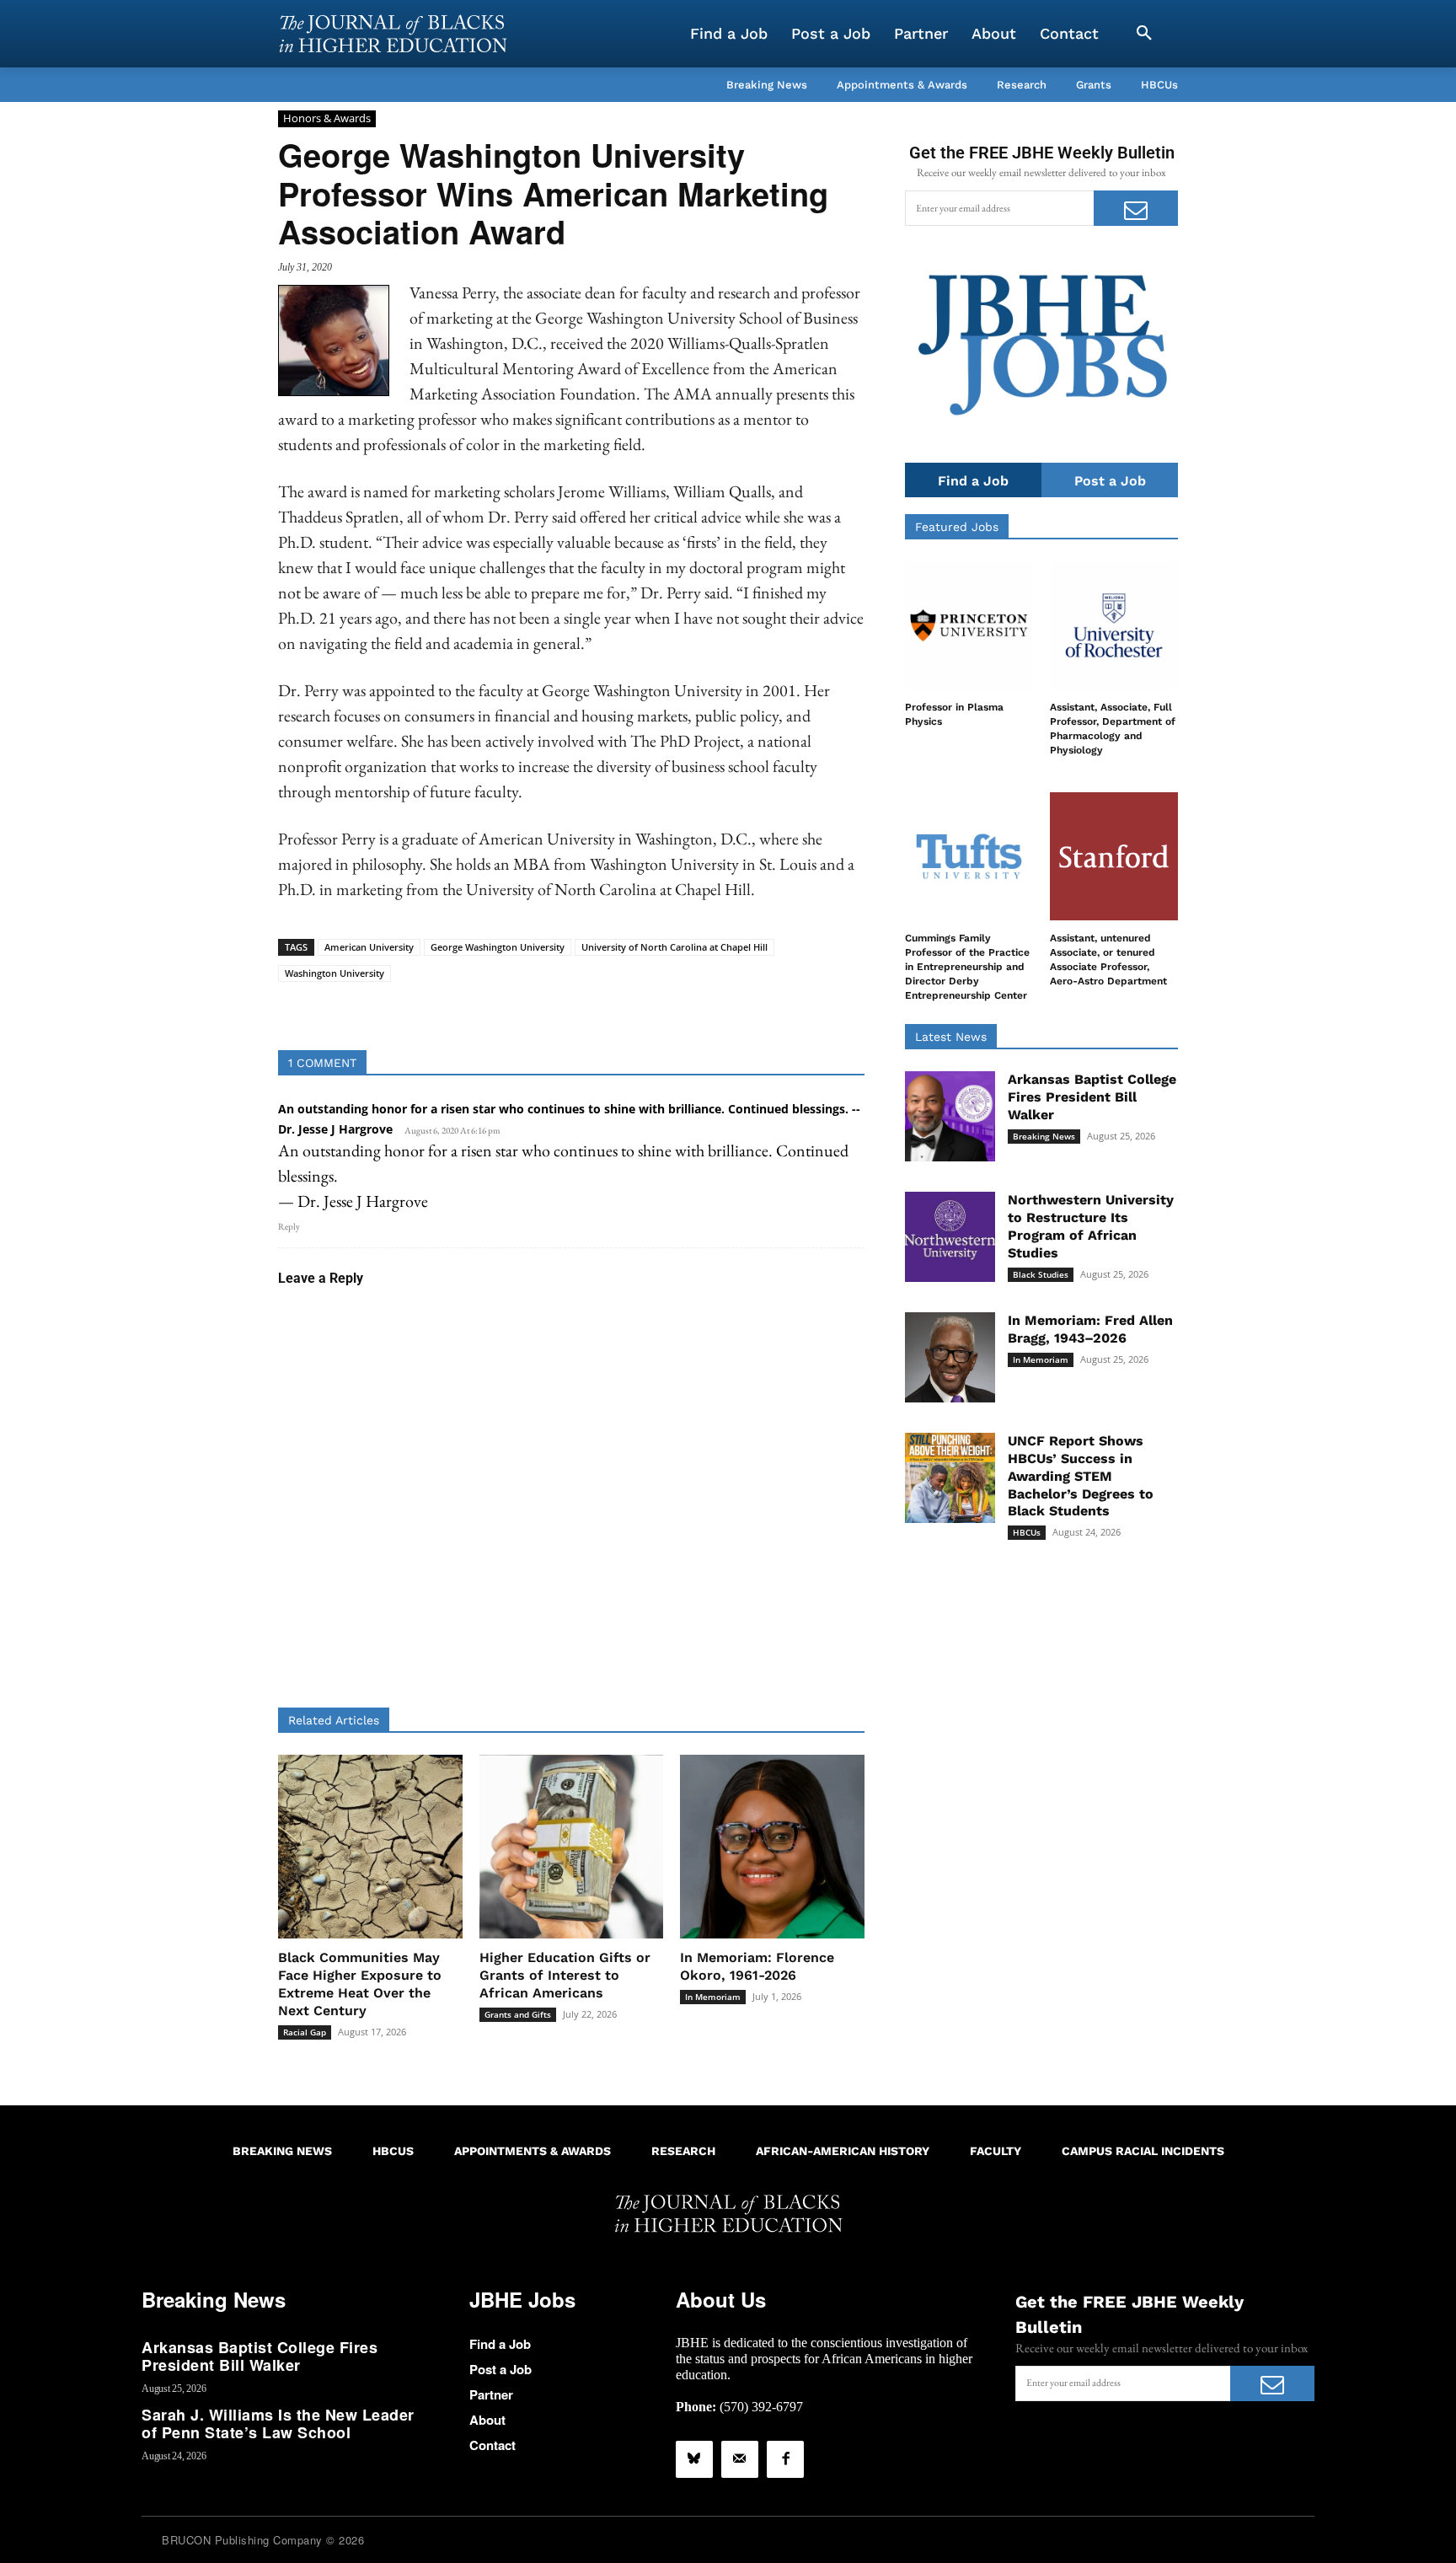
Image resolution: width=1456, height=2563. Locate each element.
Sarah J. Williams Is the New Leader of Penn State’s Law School (278, 2424)
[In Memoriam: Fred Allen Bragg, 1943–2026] (950, 1357)
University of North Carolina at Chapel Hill (674, 947)
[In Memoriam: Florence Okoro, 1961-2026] (772, 1847)
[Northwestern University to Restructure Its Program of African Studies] (950, 1237)
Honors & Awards (327, 118)
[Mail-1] (740, 2459)
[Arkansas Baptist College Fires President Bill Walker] (950, 1116)
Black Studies (1041, 1274)
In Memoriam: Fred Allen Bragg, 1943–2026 (1090, 1329)
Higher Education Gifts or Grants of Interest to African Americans (565, 1975)
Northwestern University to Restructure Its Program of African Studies (1091, 1226)
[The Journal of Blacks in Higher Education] (393, 34)
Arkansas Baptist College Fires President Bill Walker (1092, 1097)
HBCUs (1027, 1532)
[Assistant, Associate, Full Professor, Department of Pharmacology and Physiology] (1114, 625)
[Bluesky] (694, 2459)
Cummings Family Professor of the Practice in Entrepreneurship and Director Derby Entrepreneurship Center (967, 966)
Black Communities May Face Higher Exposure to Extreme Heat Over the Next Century (360, 1984)
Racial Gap (305, 2032)
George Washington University (498, 947)
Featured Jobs (957, 527)
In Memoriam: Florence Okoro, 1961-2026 (757, 1966)
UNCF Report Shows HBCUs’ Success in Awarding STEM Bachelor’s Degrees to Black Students (1081, 1476)
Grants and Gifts (518, 2014)
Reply (289, 1226)
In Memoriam (713, 1997)
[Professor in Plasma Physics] (969, 625)
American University (369, 947)
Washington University (335, 973)
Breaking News (1044, 1136)
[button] (1144, 34)
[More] (701, 1008)
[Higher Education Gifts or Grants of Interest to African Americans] (572, 1847)
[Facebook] (785, 2459)
